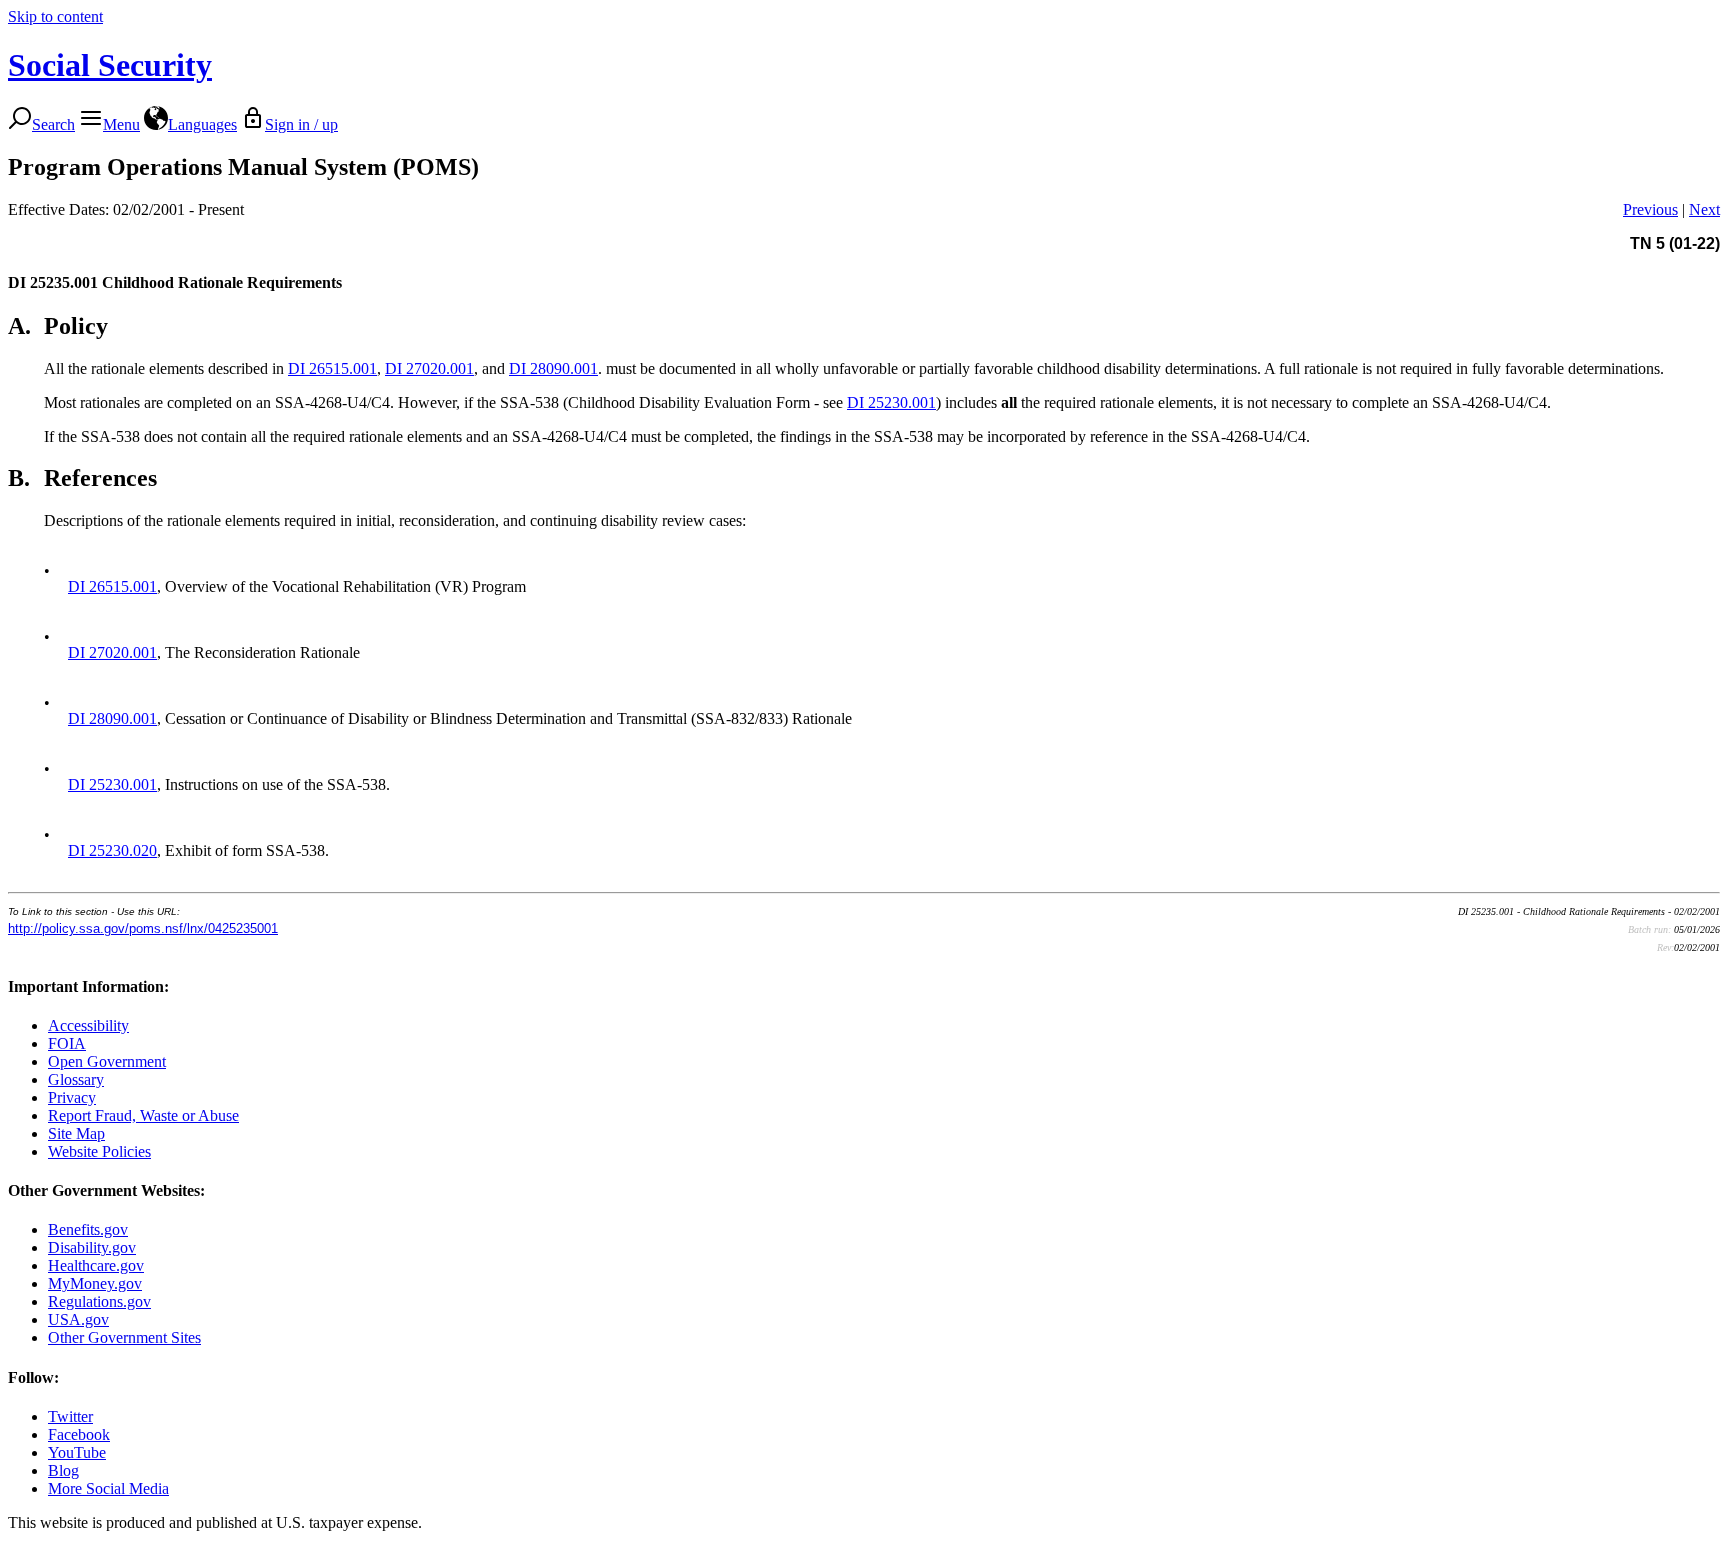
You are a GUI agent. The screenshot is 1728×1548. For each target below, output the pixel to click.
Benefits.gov (88, 1229)
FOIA (67, 1043)
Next (1704, 209)
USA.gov (78, 1319)
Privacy (72, 1097)
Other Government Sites (124, 1337)
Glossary (76, 1079)
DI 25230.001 (891, 402)
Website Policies (99, 1151)
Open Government (107, 1061)
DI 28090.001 (553, 368)
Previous (1650, 209)
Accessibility (88, 1025)
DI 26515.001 (332, 368)
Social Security (110, 65)
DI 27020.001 (429, 368)
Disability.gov (92, 1247)
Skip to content (55, 16)
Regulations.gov (99, 1301)
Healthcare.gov (96, 1265)
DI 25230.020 (112, 850)
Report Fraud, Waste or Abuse (143, 1115)
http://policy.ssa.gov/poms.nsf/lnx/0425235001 (143, 928)
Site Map (76, 1133)
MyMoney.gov (95, 1283)
